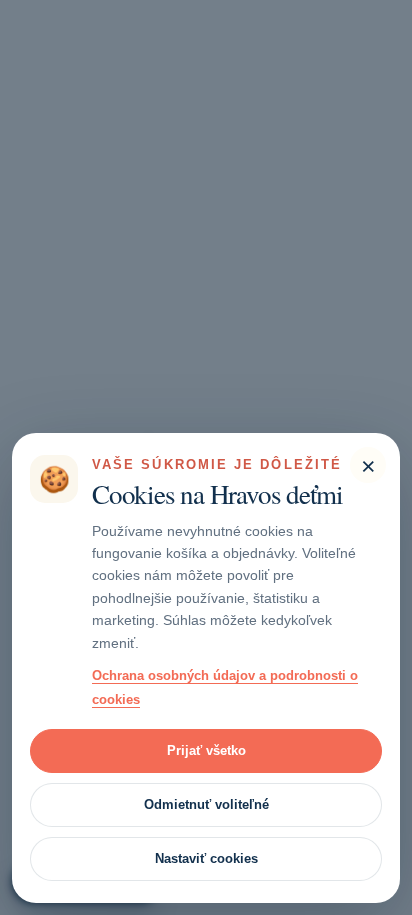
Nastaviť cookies (206, 858)
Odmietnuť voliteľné (206, 804)
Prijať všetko (206, 750)
